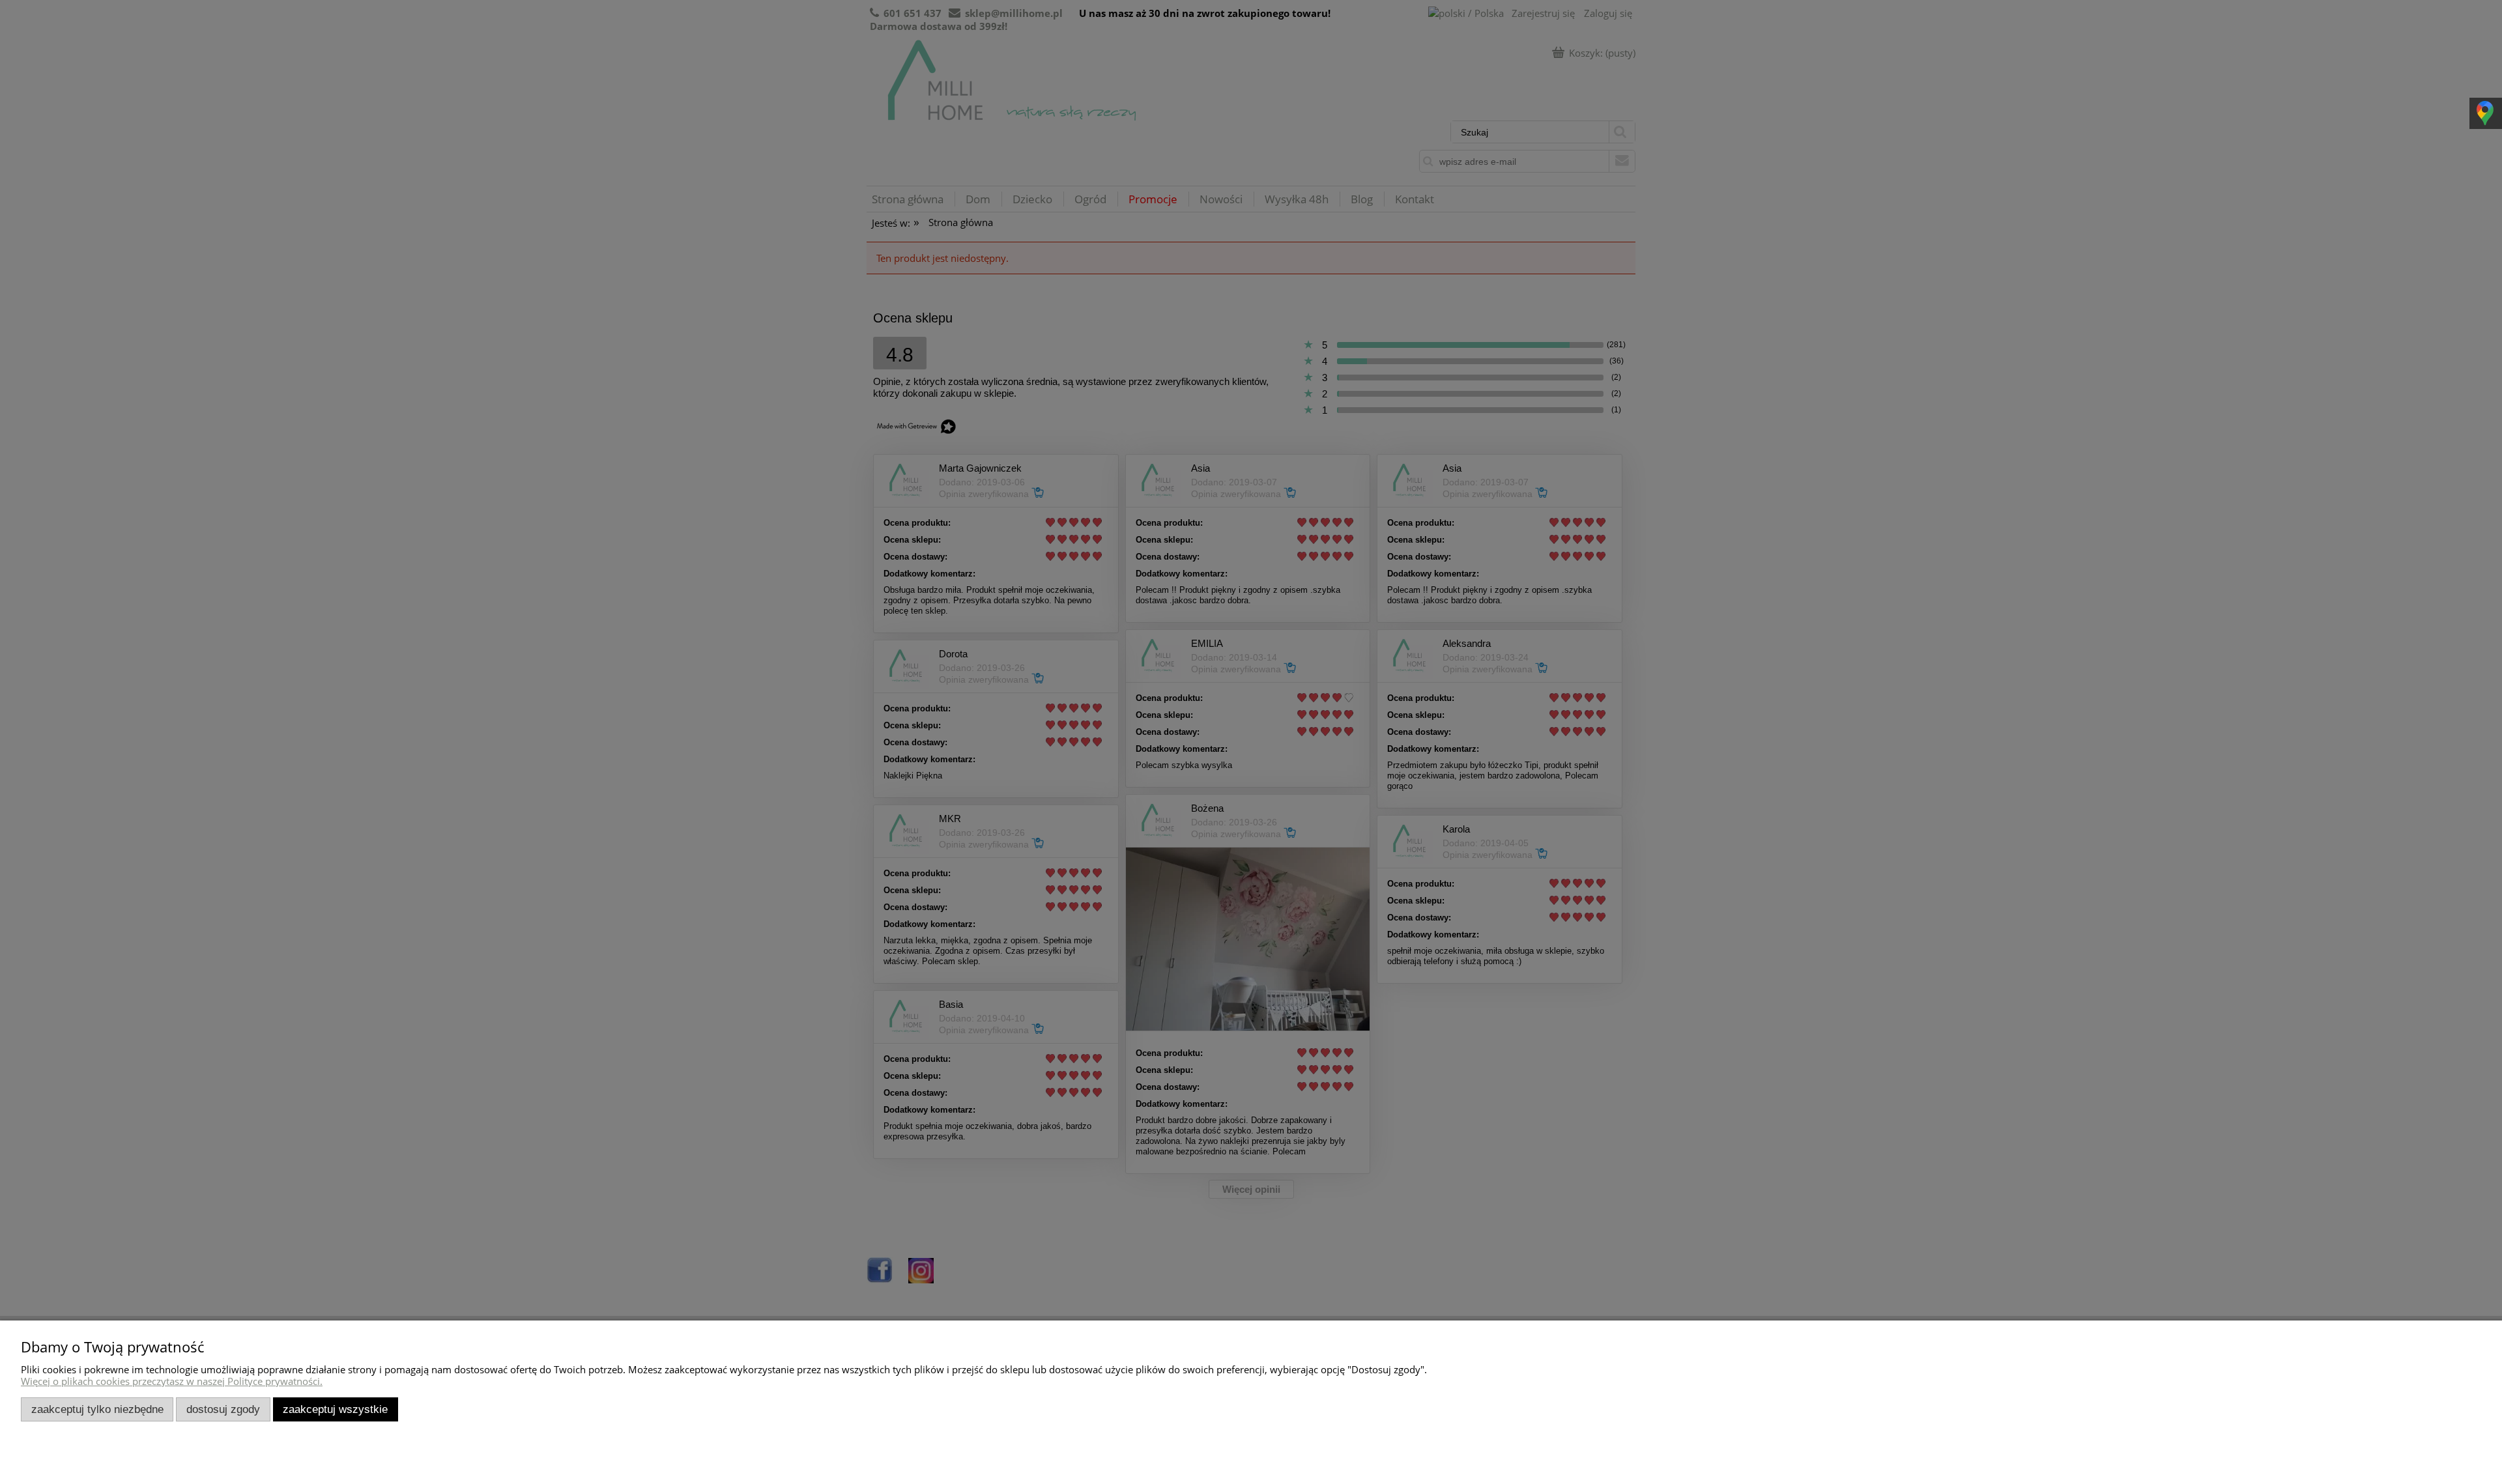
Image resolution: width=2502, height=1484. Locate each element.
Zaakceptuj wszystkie (335, 1409)
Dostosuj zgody (223, 1409)
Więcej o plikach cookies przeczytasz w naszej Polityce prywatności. (172, 1381)
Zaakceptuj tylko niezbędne (97, 1409)
